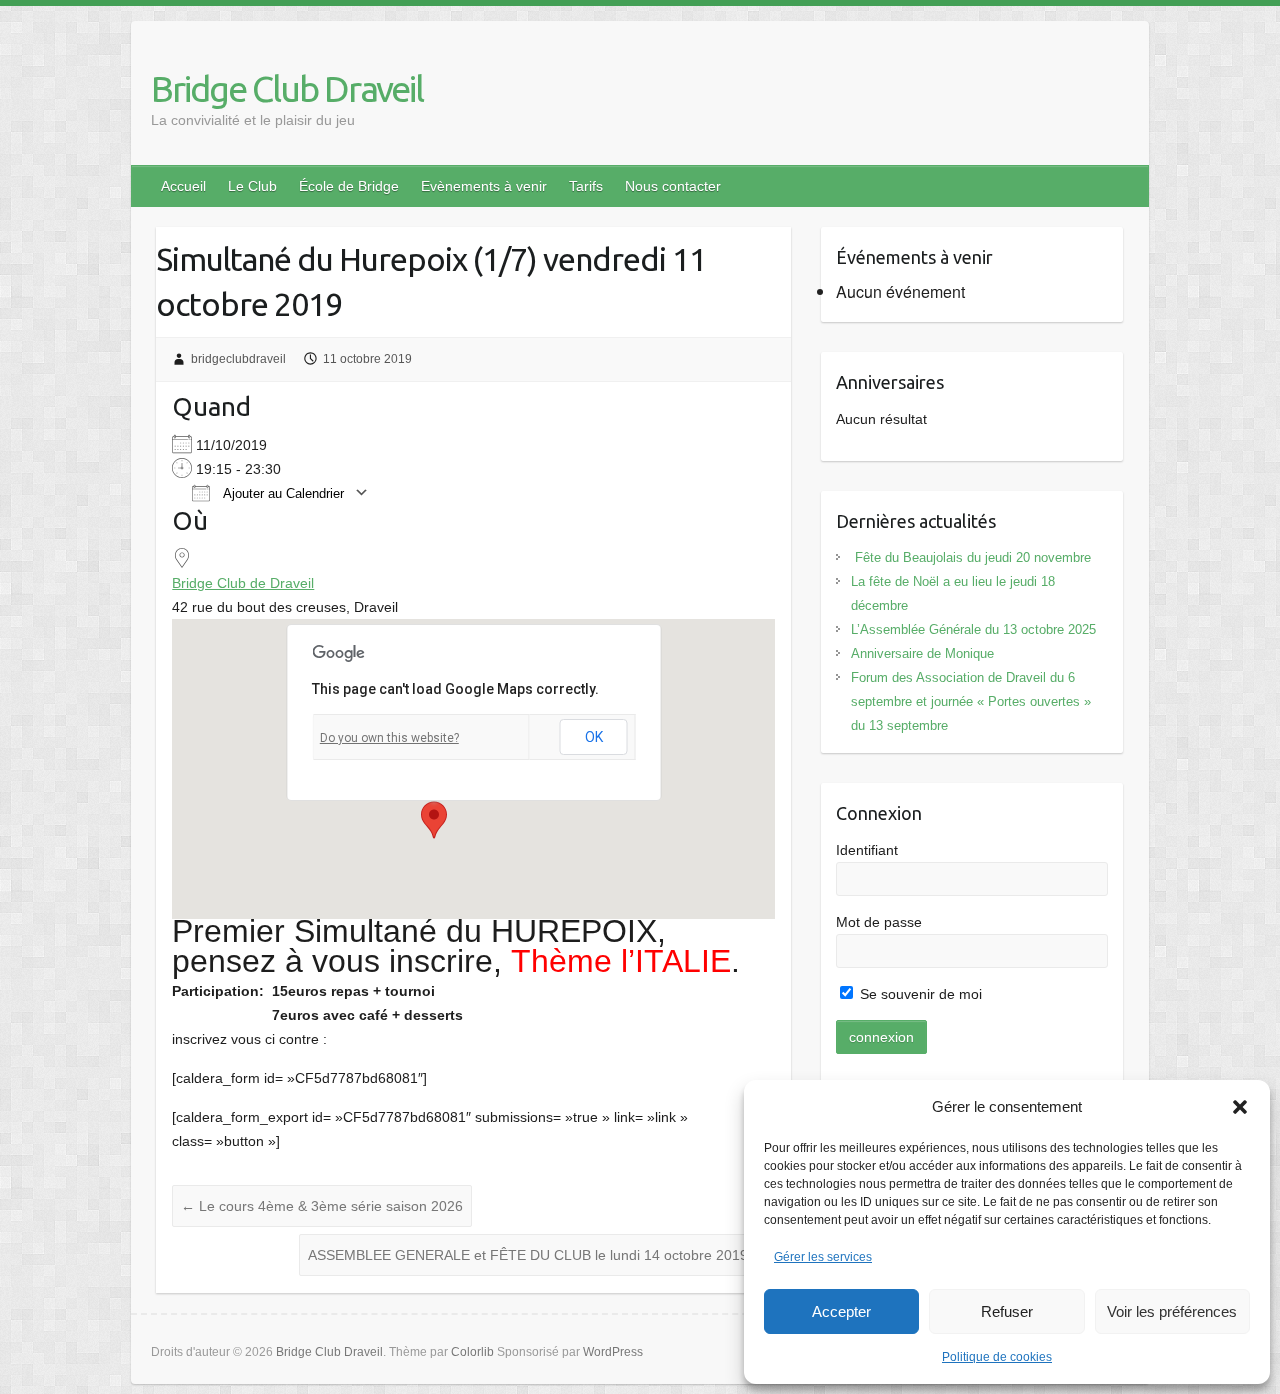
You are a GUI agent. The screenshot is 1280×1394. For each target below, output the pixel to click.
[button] (1240, 1107)
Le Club (252, 186)
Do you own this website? (389, 738)
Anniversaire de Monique (922, 653)
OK (594, 737)
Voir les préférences (1172, 1311)
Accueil (183, 186)
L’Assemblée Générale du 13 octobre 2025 (973, 629)
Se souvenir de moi (919, 994)
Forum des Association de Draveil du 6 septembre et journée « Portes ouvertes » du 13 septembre (971, 701)
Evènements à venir (484, 186)
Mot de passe (879, 922)
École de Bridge (349, 186)
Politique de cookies (997, 1357)
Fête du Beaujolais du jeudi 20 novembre (971, 557)
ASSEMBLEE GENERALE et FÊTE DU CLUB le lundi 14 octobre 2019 (537, 1255)
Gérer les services (823, 1257)
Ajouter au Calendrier (282, 493)
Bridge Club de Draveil (243, 583)
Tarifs (586, 186)
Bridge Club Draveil (287, 88)
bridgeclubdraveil (238, 359)
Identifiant (867, 850)
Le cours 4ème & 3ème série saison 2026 (322, 1206)
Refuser (1007, 1311)
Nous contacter (673, 186)
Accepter (841, 1311)
